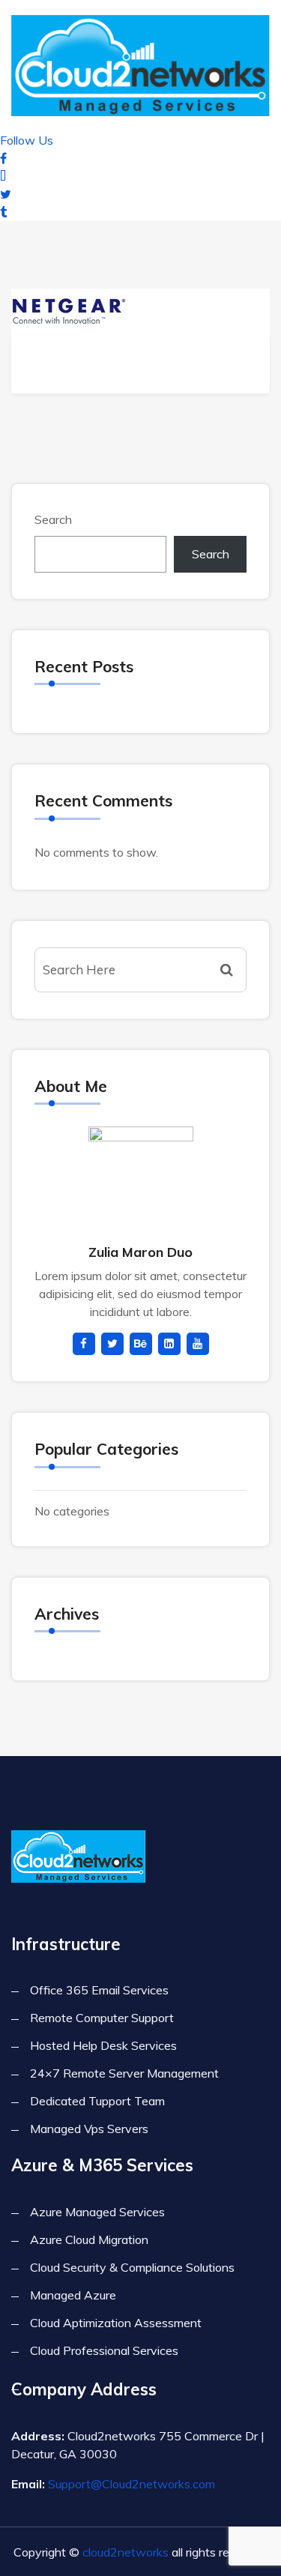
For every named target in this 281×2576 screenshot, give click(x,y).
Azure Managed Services (97, 2212)
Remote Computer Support (102, 2018)
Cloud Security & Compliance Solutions (132, 2267)
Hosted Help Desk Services (103, 2045)
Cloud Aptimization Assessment (116, 2323)
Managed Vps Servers (89, 2129)
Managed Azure (73, 2295)
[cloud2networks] (140, 63)
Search (53, 519)
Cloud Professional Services (104, 2350)
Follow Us (27, 140)
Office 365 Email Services (99, 1990)
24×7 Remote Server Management (124, 2073)
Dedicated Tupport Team (97, 2101)
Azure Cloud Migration (89, 2239)
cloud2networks (126, 2552)
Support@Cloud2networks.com (132, 2484)
